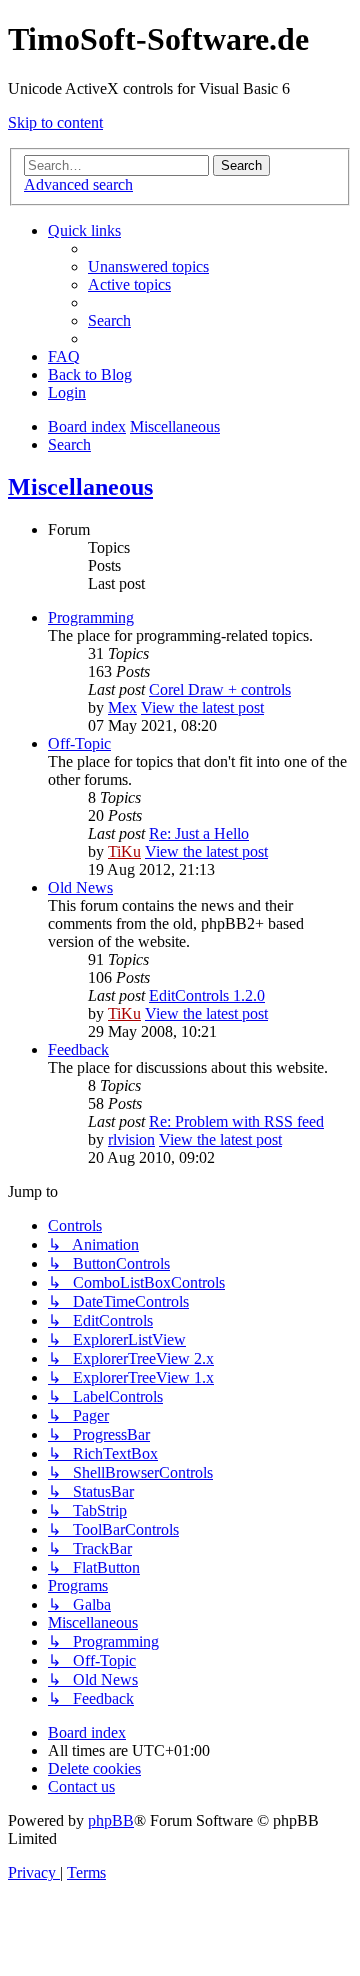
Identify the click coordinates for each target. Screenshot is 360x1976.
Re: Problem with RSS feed (236, 1121)
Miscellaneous (80, 487)
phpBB (111, 1820)
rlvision (131, 1139)
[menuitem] (148, 266)
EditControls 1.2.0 (207, 995)
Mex (122, 707)
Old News (80, 887)
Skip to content (55, 122)
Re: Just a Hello (199, 833)
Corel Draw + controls (220, 689)
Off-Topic (79, 743)
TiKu (124, 851)
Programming (91, 617)
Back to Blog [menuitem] (90, 374)
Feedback (78, 1049)
